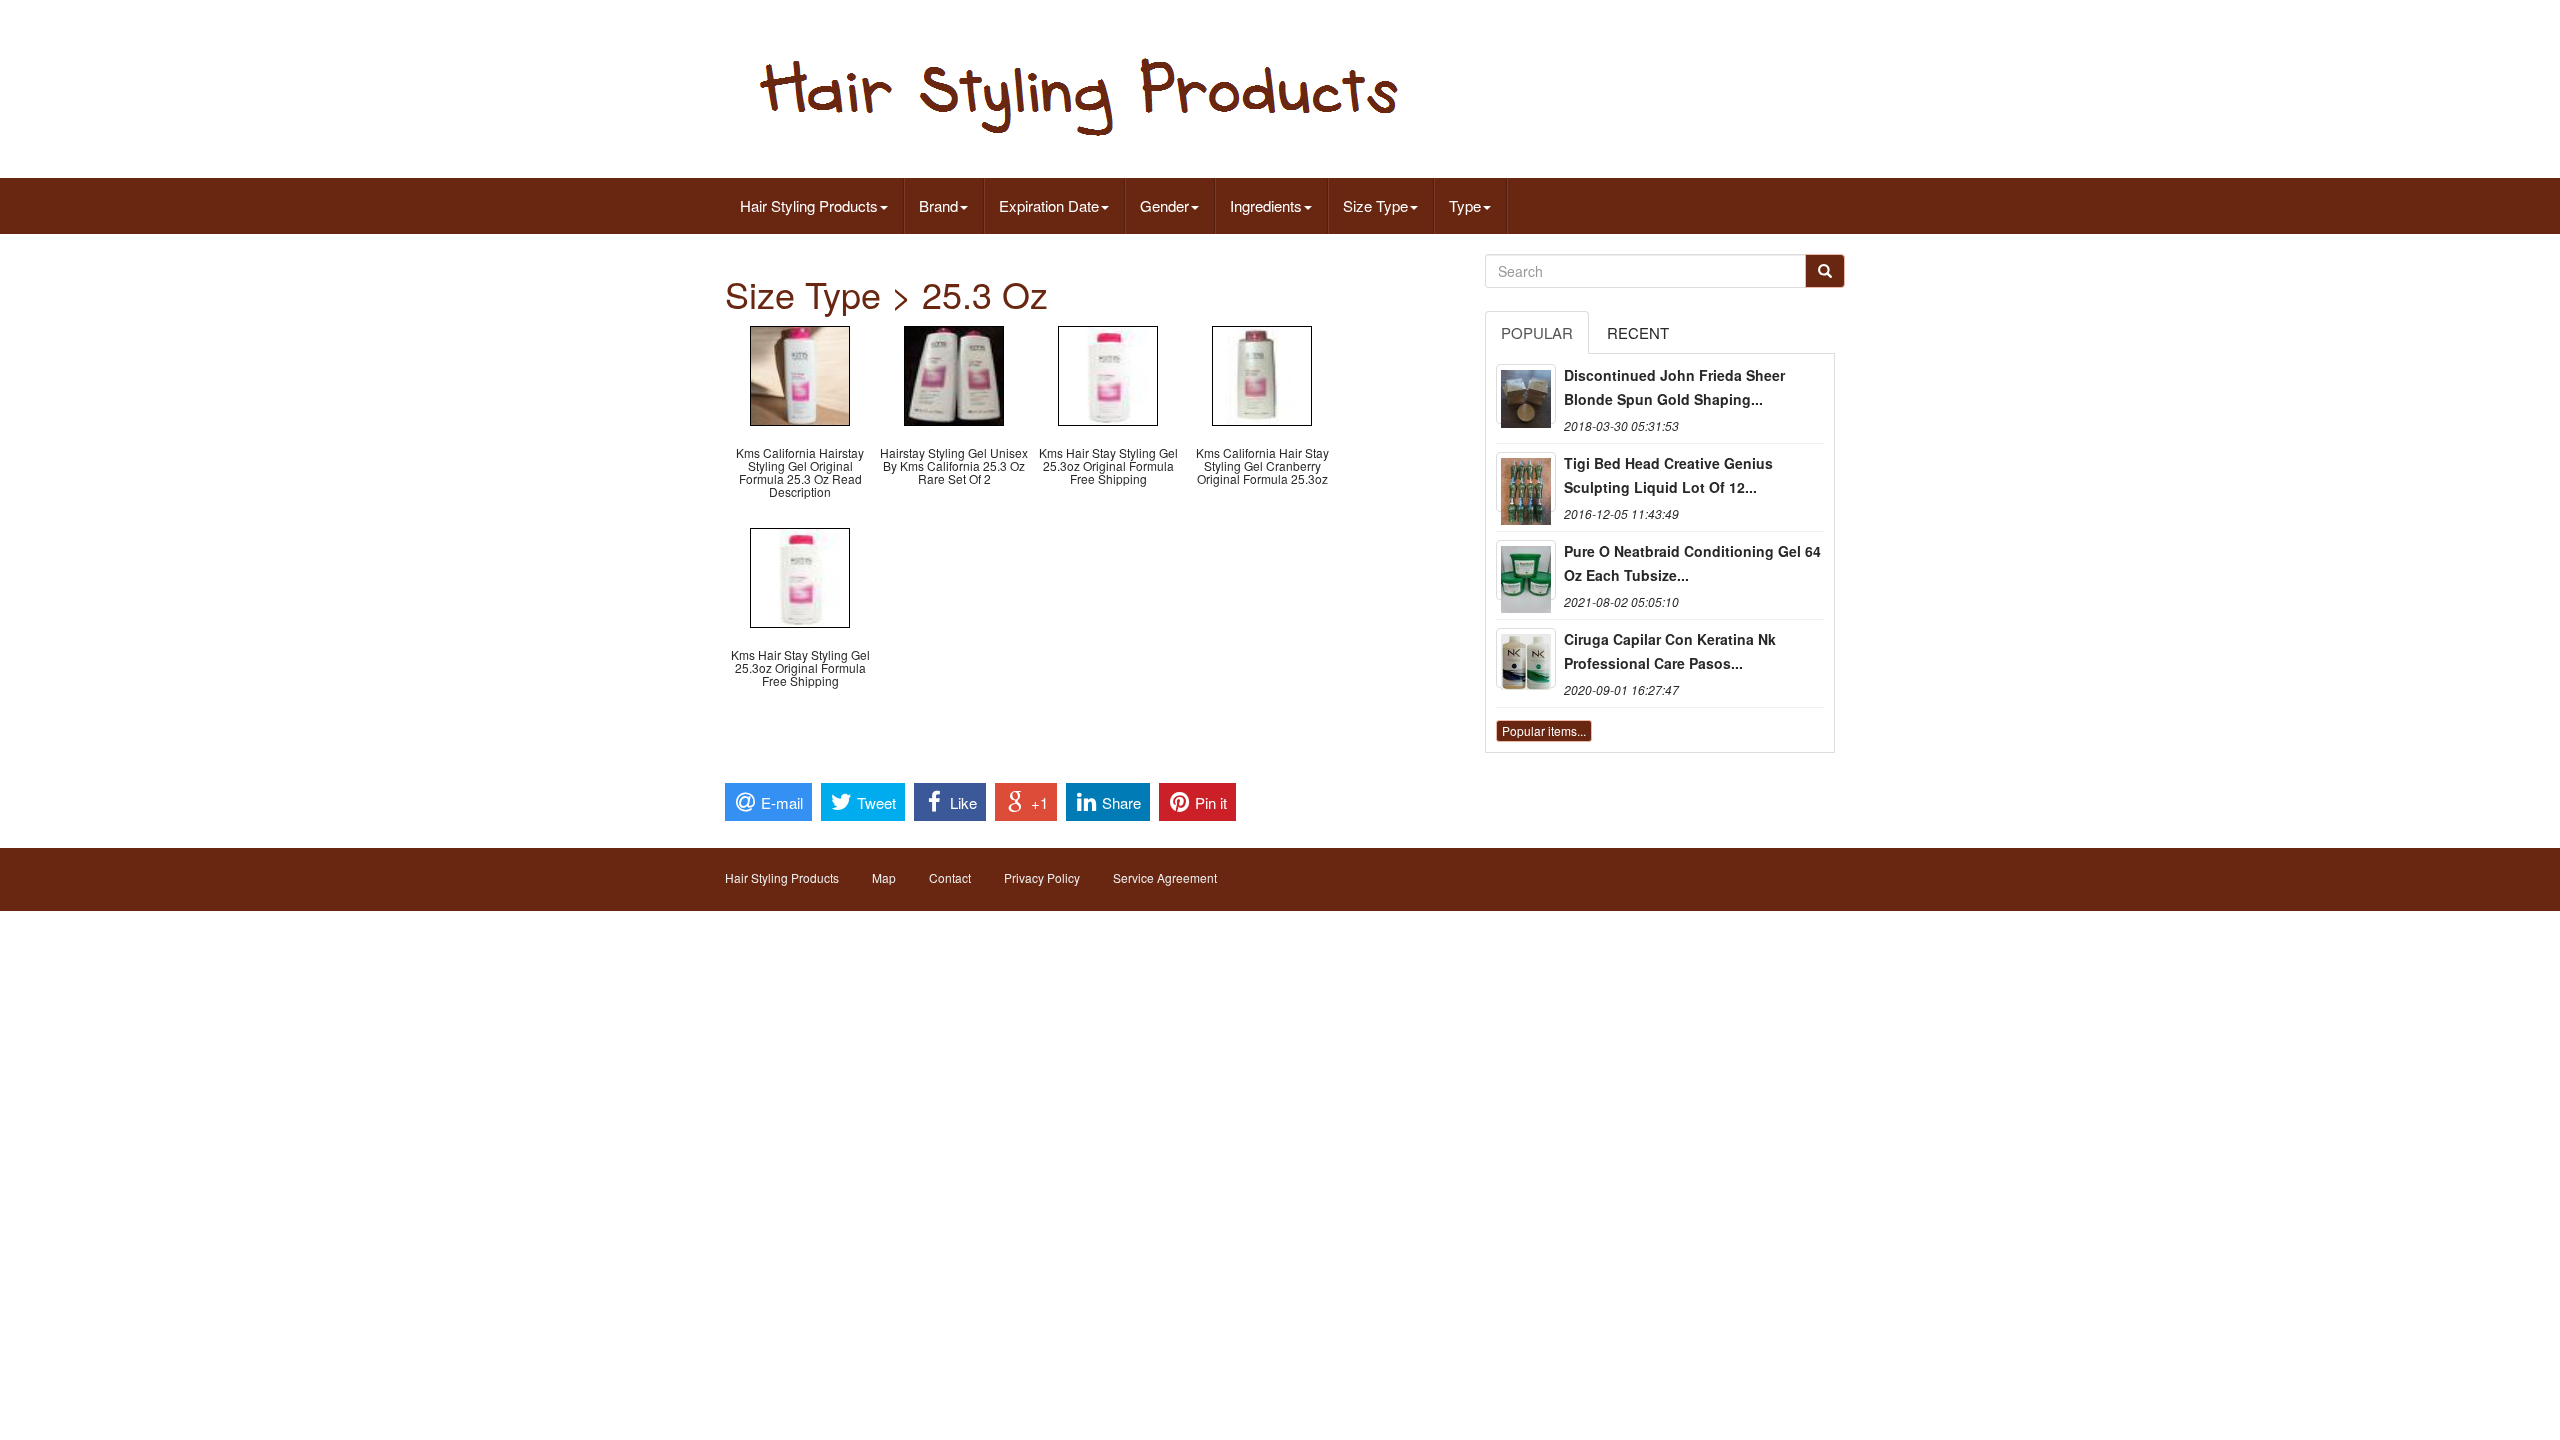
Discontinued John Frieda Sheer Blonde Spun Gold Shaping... (1674, 387)
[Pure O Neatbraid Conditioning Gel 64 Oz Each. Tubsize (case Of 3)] (1526, 570)
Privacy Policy (1042, 877)
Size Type (1375, 205)
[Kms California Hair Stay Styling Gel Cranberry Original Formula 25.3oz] (1262, 373)
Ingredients (1266, 205)
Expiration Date (1049, 205)
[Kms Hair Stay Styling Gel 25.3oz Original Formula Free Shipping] (1108, 373)
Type (1465, 205)
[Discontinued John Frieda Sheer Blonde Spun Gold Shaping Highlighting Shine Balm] (1526, 394)
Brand (938, 205)
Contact (950, 877)
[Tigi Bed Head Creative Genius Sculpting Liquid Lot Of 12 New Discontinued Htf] (1526, 482)
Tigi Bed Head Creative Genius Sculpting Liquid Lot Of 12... (1668, 475)
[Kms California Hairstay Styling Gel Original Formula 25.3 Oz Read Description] (800, 373)
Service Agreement (1165, 877)
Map (884, 877)
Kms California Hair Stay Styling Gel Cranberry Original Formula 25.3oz (1262, 465)
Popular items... (1544, 730)
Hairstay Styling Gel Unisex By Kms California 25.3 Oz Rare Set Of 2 (954, 465)
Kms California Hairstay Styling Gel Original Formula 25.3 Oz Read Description (800, 472)
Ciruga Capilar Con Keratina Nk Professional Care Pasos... (1670, 651)
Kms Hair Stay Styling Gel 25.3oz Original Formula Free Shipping (1108, 465)
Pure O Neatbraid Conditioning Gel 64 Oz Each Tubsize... (1692, 563)
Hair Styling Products (809, 205)
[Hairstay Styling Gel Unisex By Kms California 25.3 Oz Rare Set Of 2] (954, 373)
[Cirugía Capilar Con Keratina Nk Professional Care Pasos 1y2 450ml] (1526, 658)
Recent (1638, 332)
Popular (1537, 332)
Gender (1164, 205)
